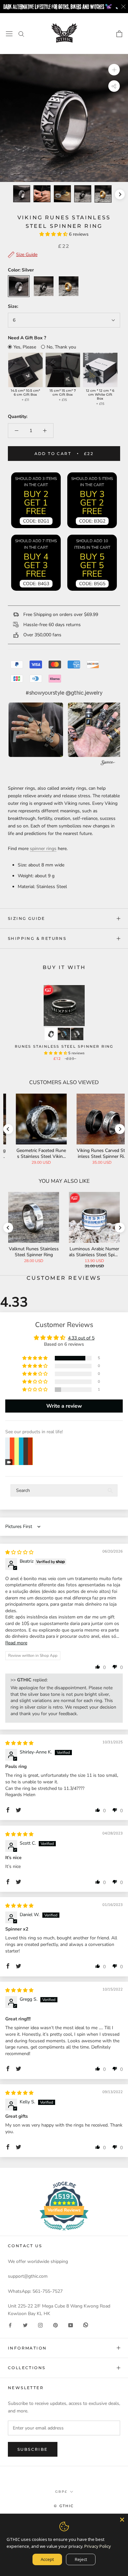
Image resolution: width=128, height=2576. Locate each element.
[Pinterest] (55, 2325)
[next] (120, 194)
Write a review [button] (64, 1406)
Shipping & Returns (37, 938)
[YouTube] (71, 2325)
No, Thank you (61, 347)
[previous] (8, 194)
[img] (19, 1552)
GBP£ (61, 2492)
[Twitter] (25, 2325)
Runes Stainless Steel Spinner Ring (64, 1046)
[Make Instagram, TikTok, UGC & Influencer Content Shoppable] (108, 764)
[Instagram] (40, 2325)
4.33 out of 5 (81, 1338)
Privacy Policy (98, 2546)
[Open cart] (119, 34)
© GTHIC (64, 2506)
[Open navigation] (9, 34)
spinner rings (43, 849)
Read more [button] (16, 1643)
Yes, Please (25, 347)
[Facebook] (10, 2325)
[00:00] (64, 118)
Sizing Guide (27, 918)
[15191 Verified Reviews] (64, 2232)
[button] (54, 234)
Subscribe (33, 2449)
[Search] (21, 34)
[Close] (122, 2520)
